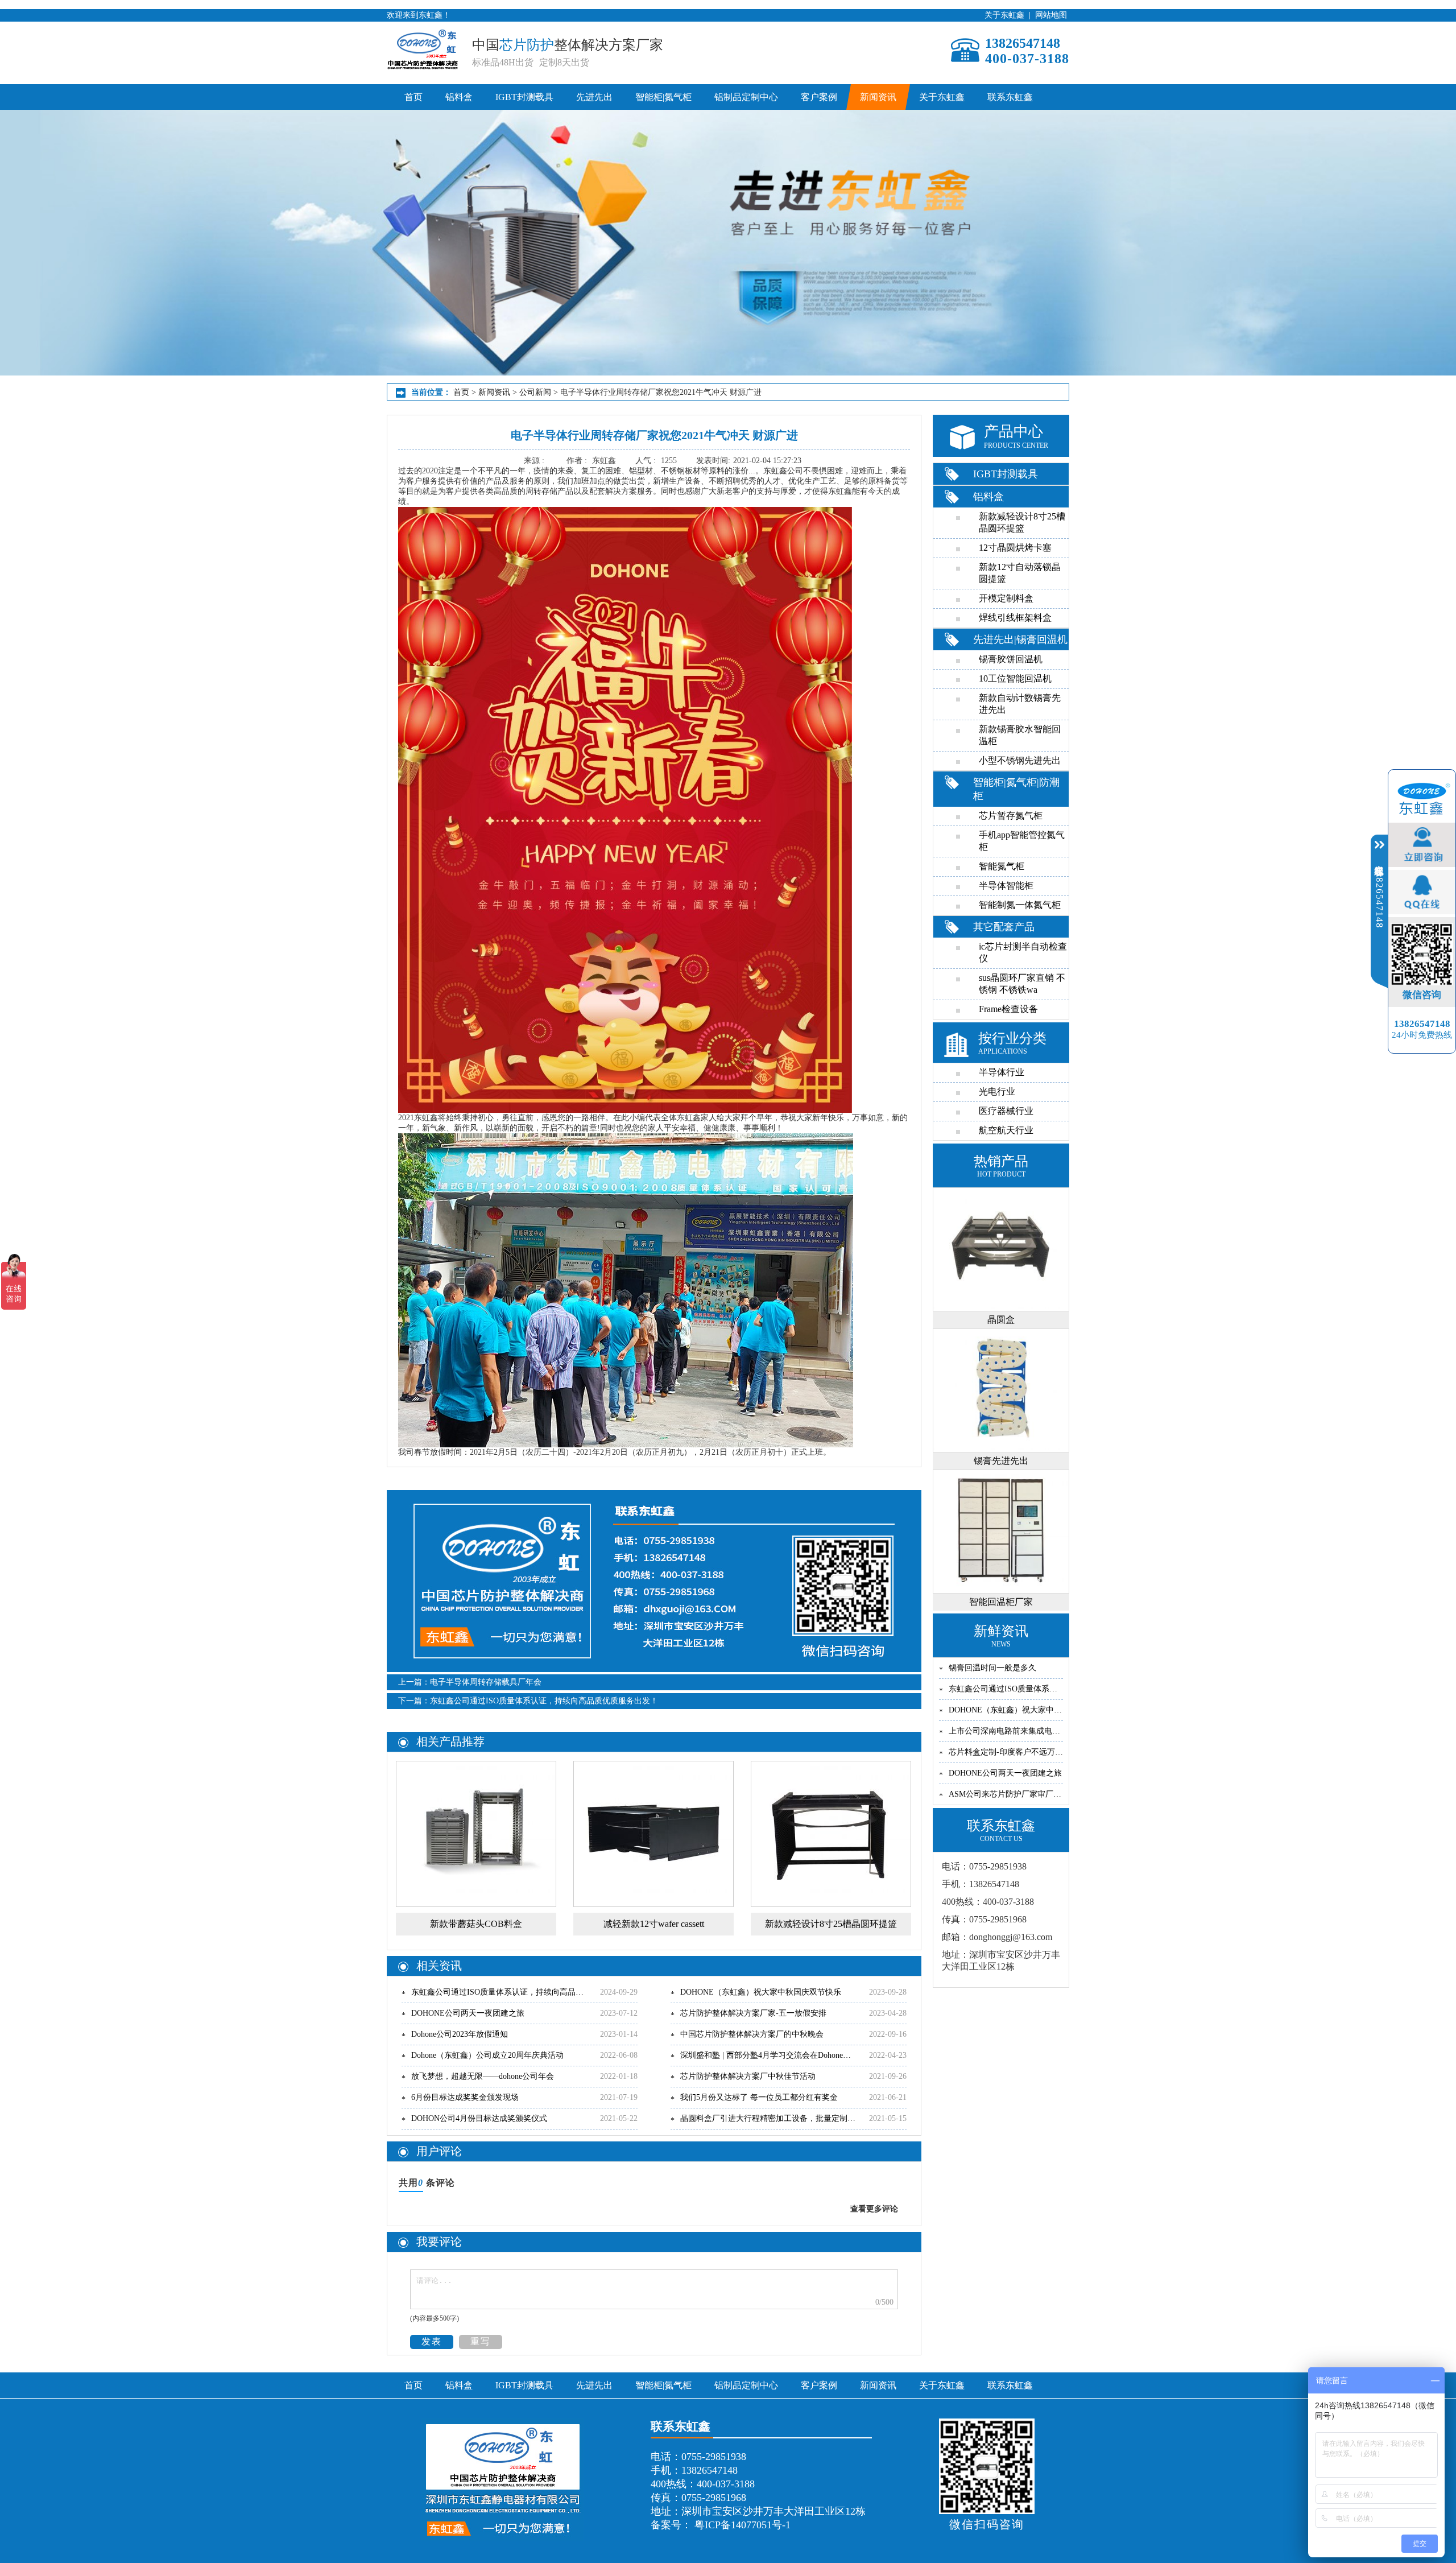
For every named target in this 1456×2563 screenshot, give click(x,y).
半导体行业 (1002, 1072)
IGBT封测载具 (524, 97)
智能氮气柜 (1002, 866)
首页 (413, 97)
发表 (432, 2341)
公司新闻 (534, 392)
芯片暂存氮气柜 (1011, 816)
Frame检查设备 (1008, 1009)
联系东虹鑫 (1010, 97)
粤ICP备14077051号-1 (741, 2525)
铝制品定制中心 (746, 97)
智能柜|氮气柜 (663, 97)
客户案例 (819, 97)
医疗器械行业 (1006, 1111)
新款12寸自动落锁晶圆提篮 (1020, 573)
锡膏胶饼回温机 (1011, 659)
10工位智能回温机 (1015, 678)
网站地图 (1051, 15)
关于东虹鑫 (1004, 15)
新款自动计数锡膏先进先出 (1020, 704)
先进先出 (594, 97)
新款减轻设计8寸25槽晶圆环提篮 (1022, 522)
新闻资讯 (878, 97)
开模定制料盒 (1006, 598)
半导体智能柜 (1006, 886)
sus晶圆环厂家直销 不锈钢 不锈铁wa (1022, 984)
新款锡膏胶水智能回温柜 (1020, 735)
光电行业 (997, 1091)
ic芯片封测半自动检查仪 (1023, 952)
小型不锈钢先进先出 (1020, 760)
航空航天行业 (1006, 1130)
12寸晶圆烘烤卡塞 (1015, 548)
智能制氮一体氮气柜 (1020, 905)
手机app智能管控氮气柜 (1022, 841)
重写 (481, 2341)
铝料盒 (459, 97)
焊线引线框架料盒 (1015, 618)
